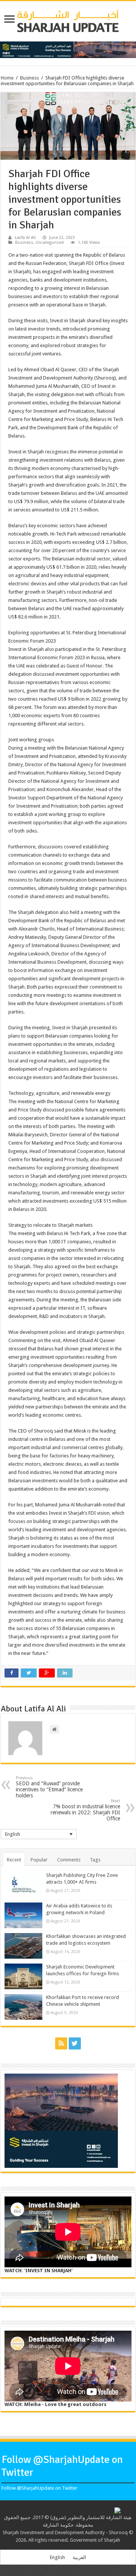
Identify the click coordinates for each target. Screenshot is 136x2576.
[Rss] (61, 2043)
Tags (95, 1860)
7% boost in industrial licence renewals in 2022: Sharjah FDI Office (85, 1810)
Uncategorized (50, 243)
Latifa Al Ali (25, 238)
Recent (14, 1860)
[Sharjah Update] (68, 20)
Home (7, 78)
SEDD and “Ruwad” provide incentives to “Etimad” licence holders (49, 1787)
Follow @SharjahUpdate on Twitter (39, 2488)
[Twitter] (75, 2043)
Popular (39, 1860)
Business (29, 78)
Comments (69, 1860)
